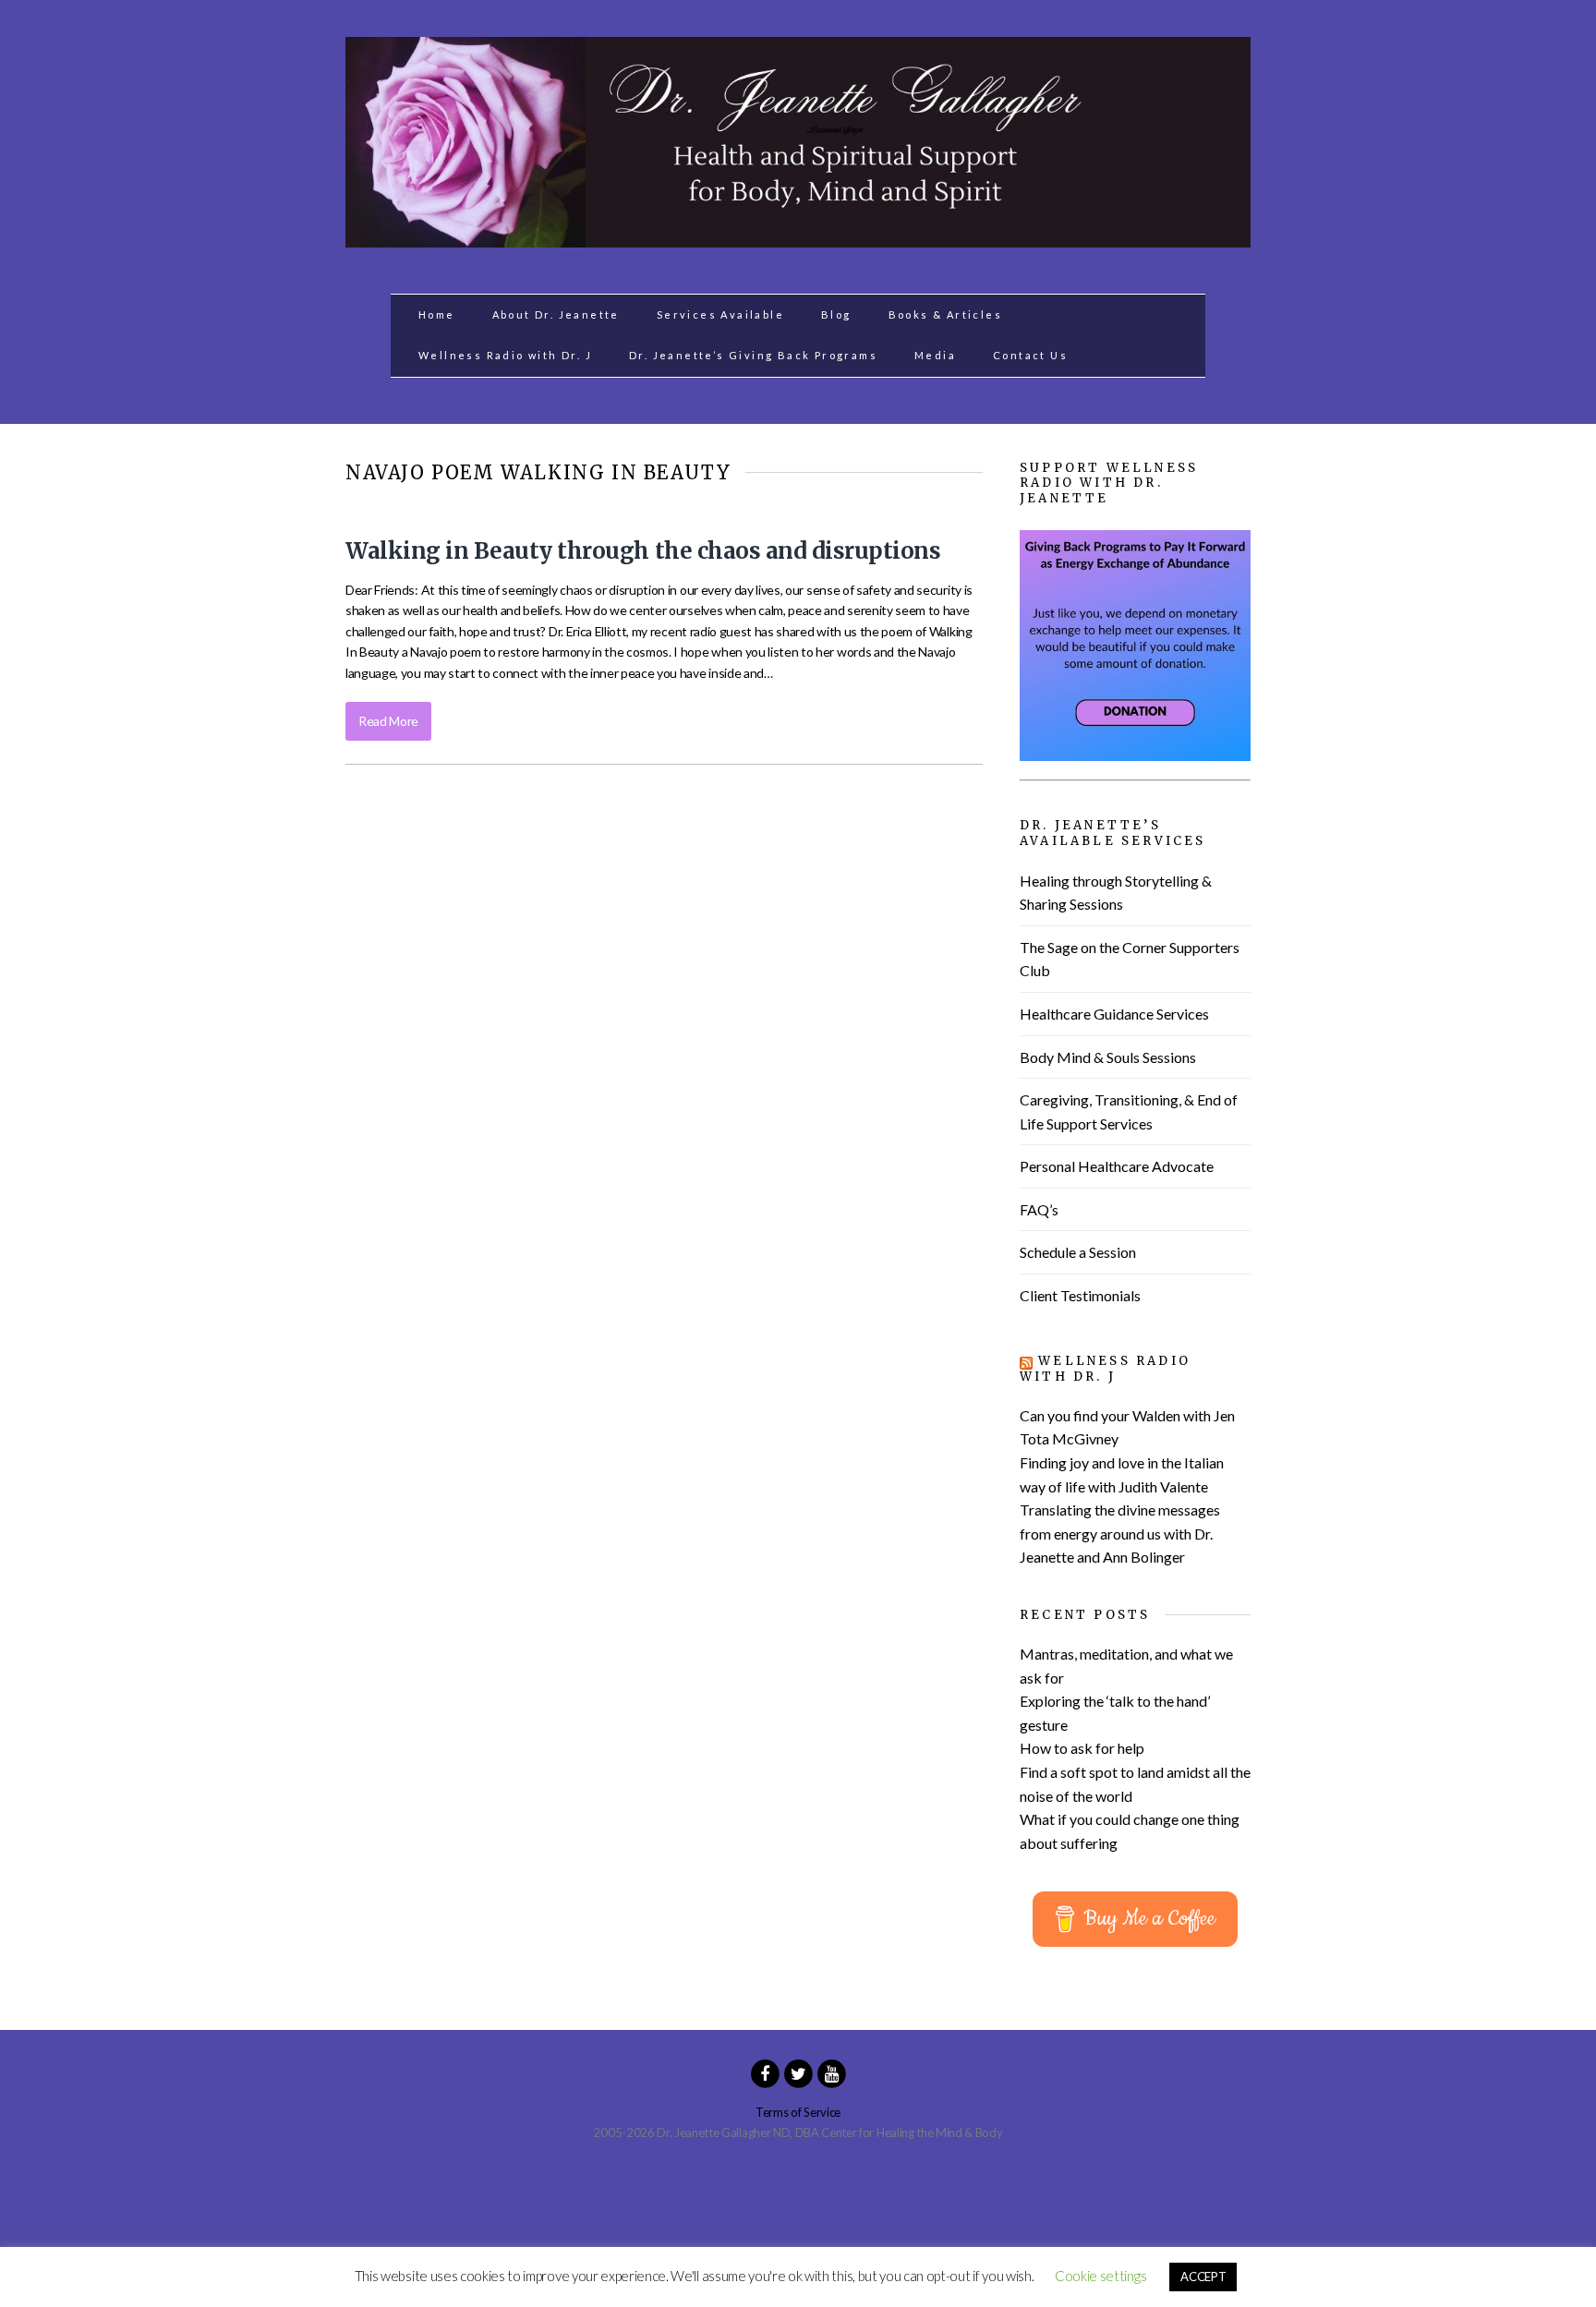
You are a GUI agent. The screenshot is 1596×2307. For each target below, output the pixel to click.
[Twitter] (798, 2072)
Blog (836, 314)
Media (935, 355)
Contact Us (1030, 355)
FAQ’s (1039, 1209)
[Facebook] (765, 2072)
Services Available (720, 314)
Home (437, 314)
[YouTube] (831, 2072)
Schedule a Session (1078, 1252)
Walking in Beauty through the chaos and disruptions (643, 551)
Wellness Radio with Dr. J (505, 355)
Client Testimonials (1080, 1295)
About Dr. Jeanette (556, 314)
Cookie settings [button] (1100, 2276)
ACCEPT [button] (1203, 2277)
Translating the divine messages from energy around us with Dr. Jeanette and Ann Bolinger (1120, 1533)
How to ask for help (1082, 1748)
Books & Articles (945, 314)
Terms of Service (798, 2112)
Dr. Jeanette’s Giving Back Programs (753, 355)
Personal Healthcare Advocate (1117, 1166)
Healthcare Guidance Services (1114, 1014)
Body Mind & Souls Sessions (1108, 1057)
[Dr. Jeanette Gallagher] (798, 237)
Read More (388, 721)
